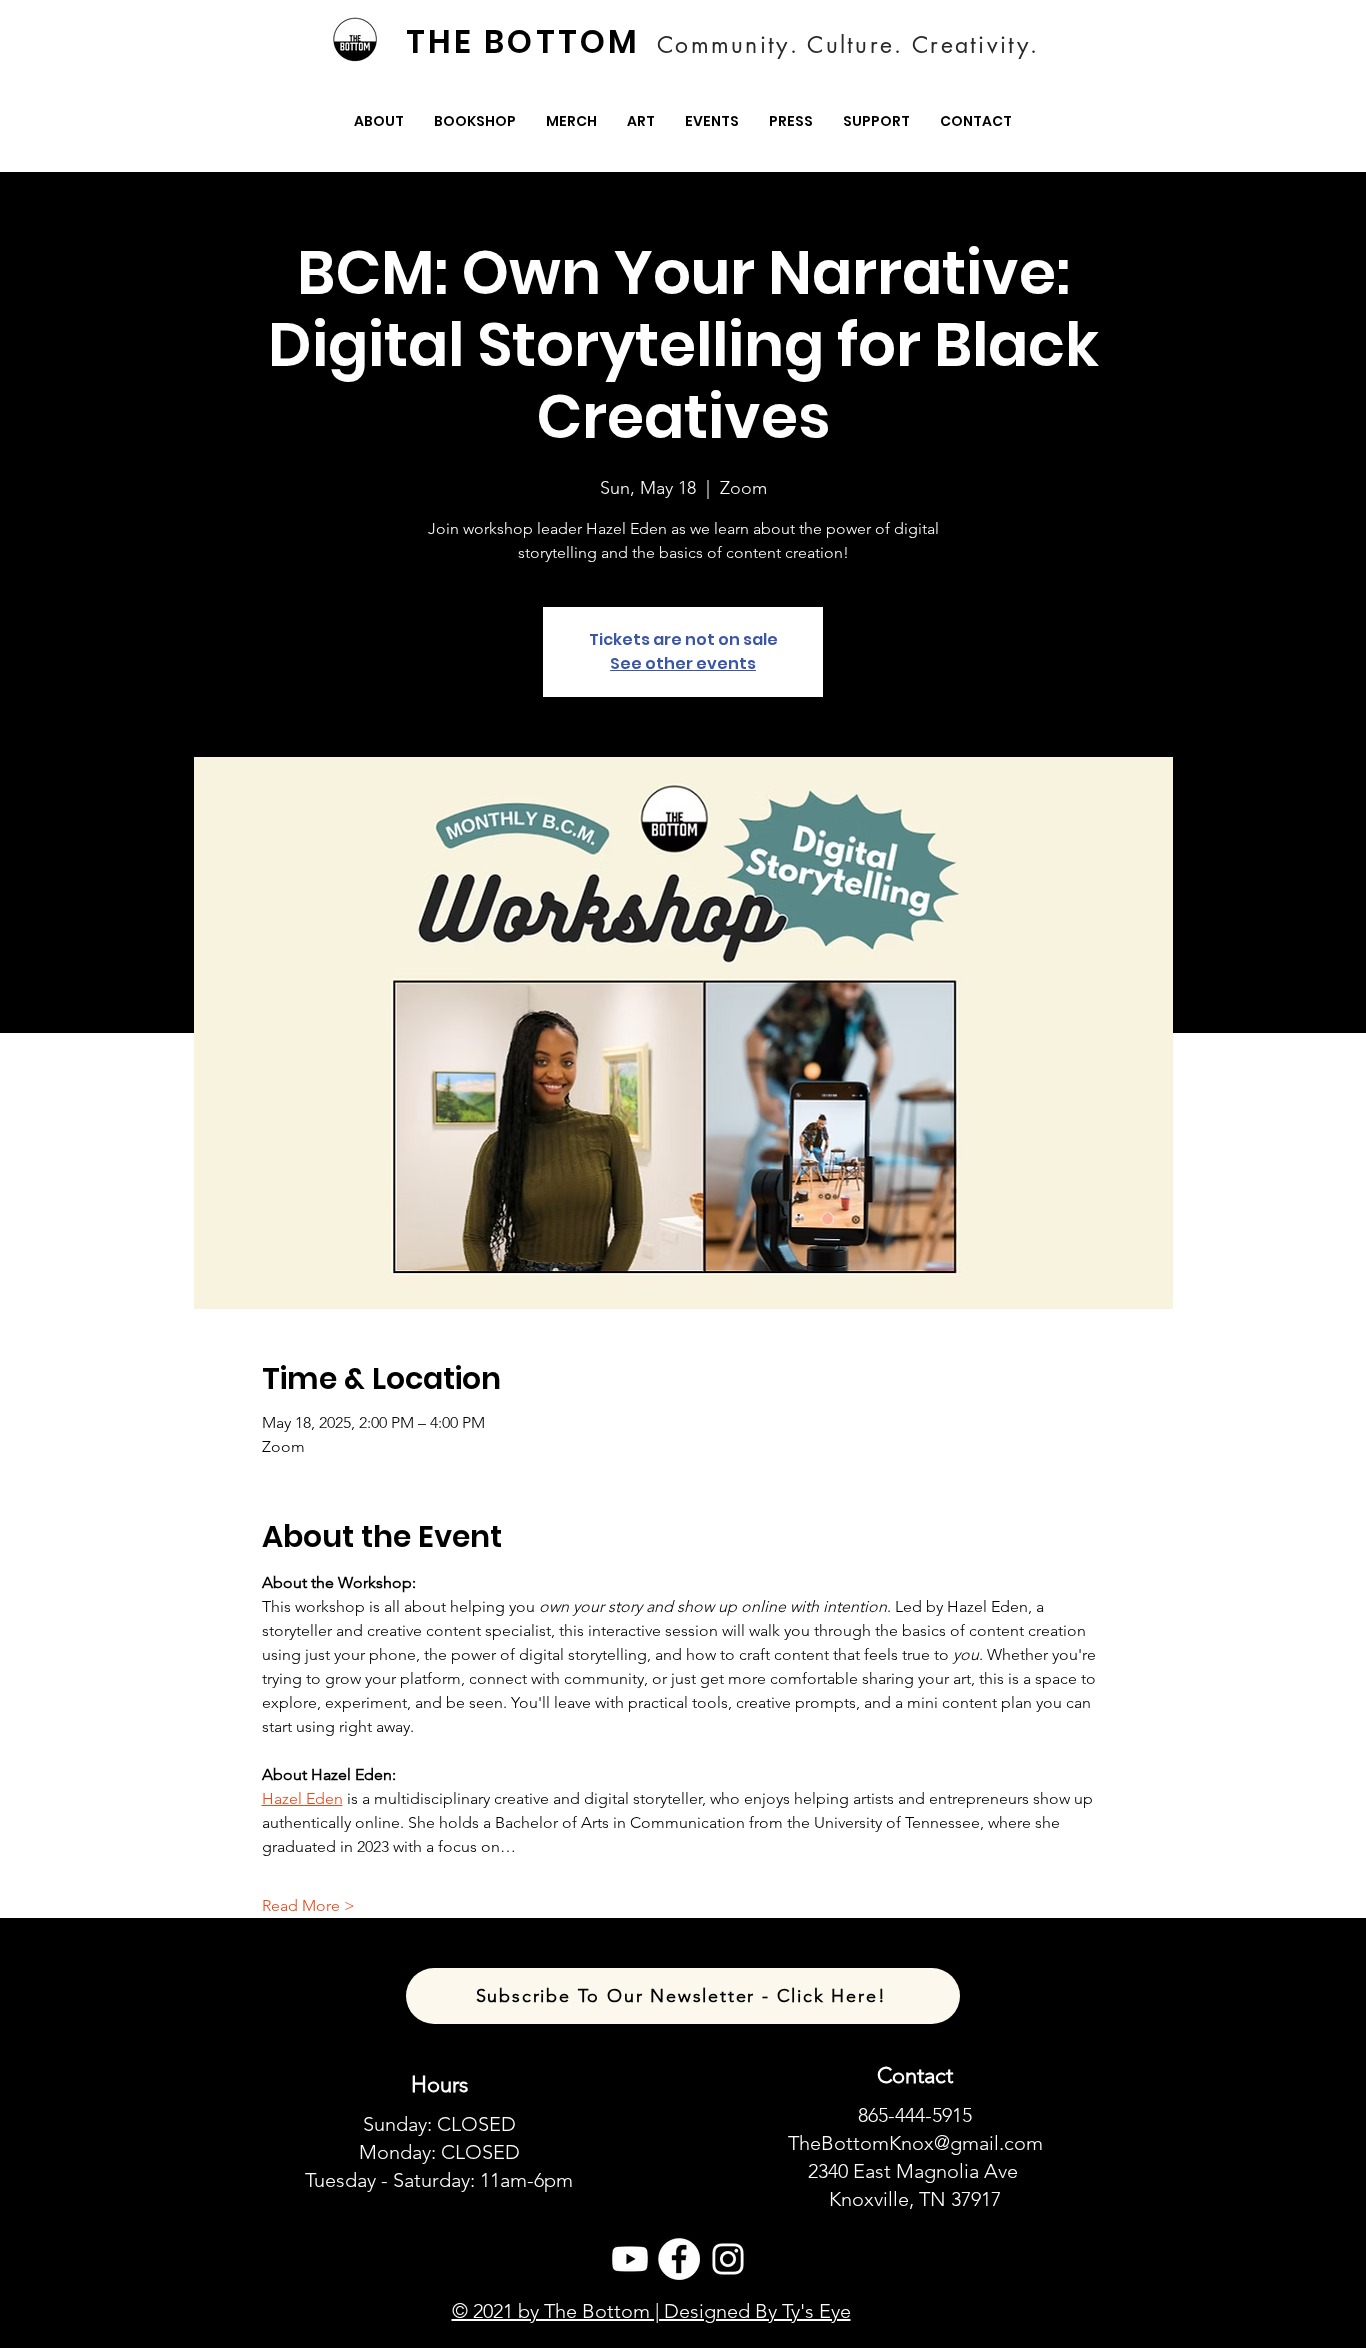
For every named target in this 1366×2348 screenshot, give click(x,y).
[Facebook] (679, 2259)
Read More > (308, 1905)
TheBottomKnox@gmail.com (915, 2143)
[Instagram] (728, 2259)
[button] (379, 121)
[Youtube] (630, 2259)
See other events (683, 663)
